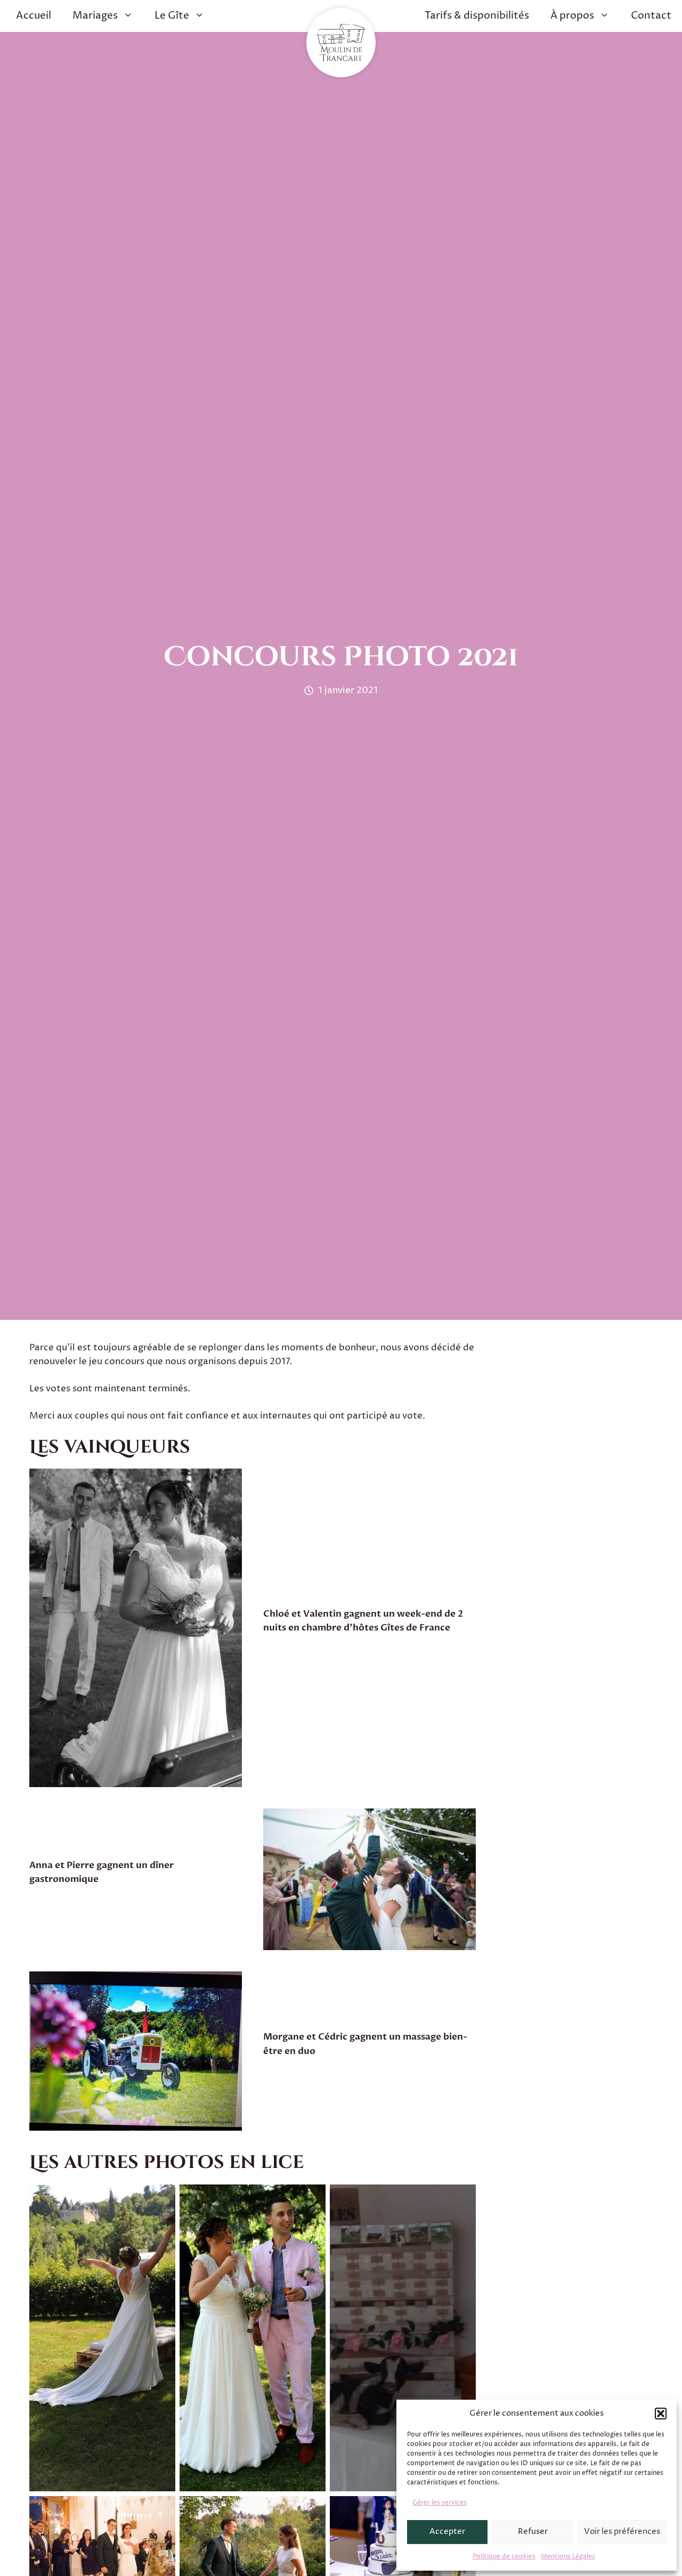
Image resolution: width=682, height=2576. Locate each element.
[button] (661, 2414)
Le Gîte (172, 16)
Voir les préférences (622, 2532)
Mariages (95, 16)
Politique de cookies (504, 2557)
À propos (572, 16)
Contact (651, 16)
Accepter (447, 2532)
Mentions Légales (568, 2557)
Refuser (533, 2532)
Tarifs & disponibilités (477, 16)
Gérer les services (440, 2503)
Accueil (34, 16)
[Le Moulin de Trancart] (341, 43)
